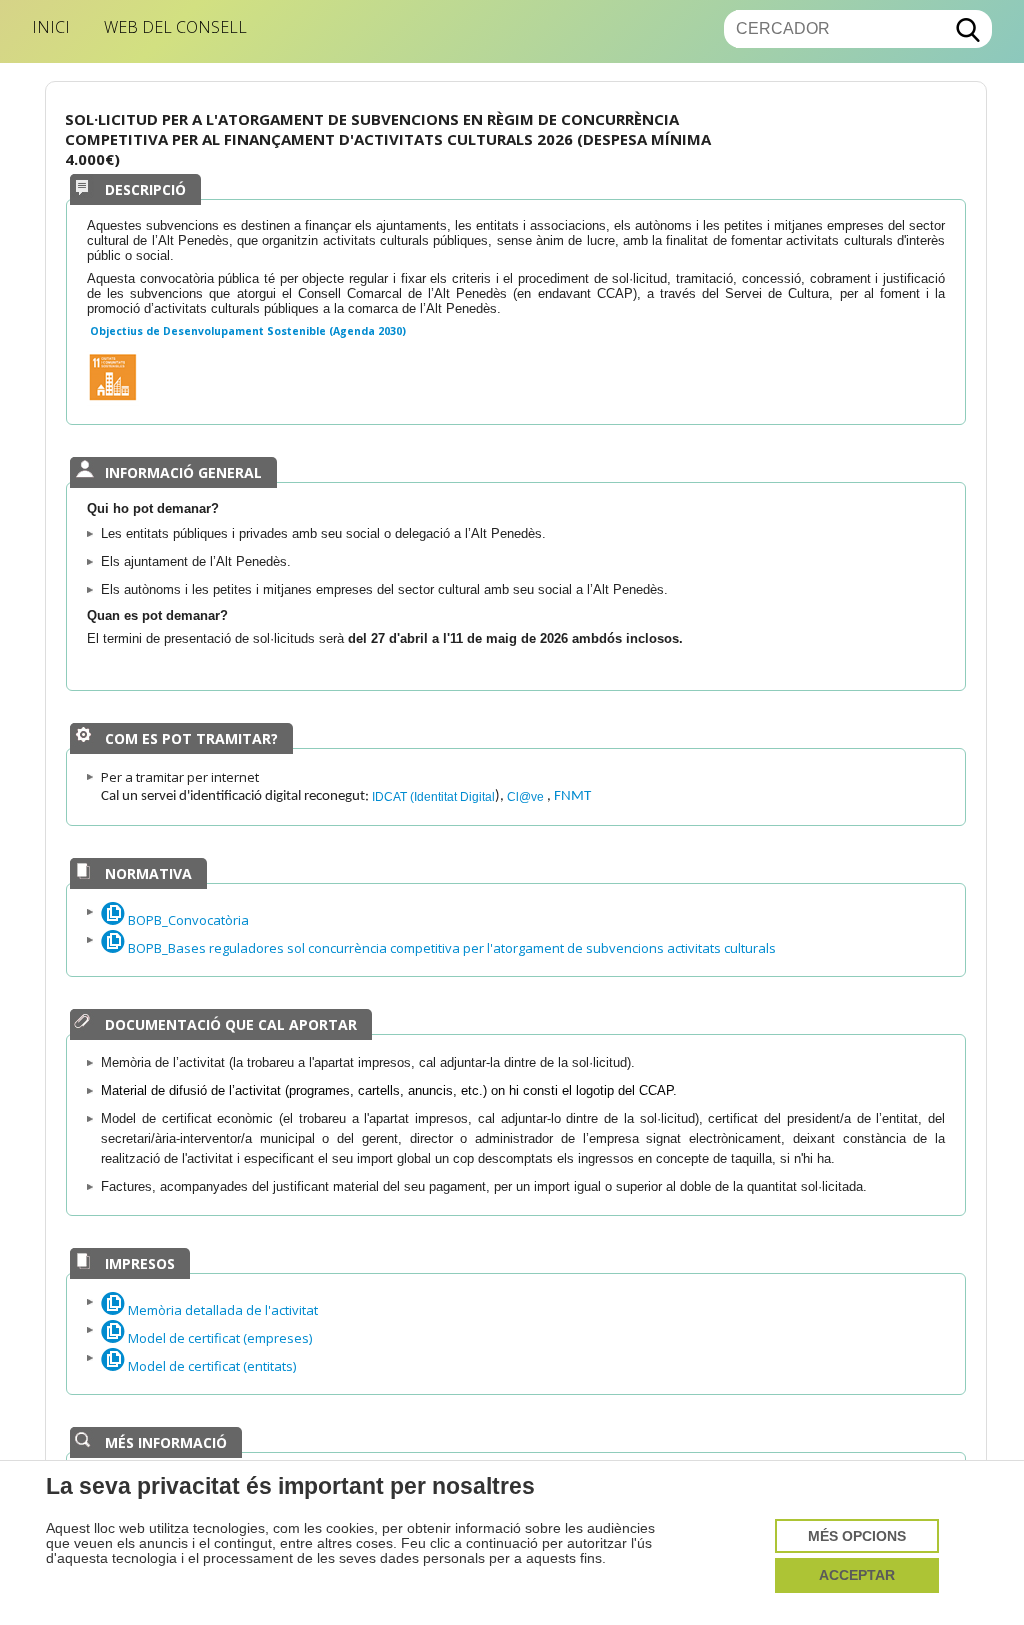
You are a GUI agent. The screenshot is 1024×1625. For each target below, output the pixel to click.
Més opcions (857, 1536)
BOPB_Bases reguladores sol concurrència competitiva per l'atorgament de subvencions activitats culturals (450, 948)
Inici (51, 27)
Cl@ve (527, 796)
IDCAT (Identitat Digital (433, 796)
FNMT (572, 796)
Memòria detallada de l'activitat (221, 1310)
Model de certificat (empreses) (218, 1338)
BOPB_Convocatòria (187, 920)
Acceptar (857, 1575)
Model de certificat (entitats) (210, 1366)
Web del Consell (175, 27)
